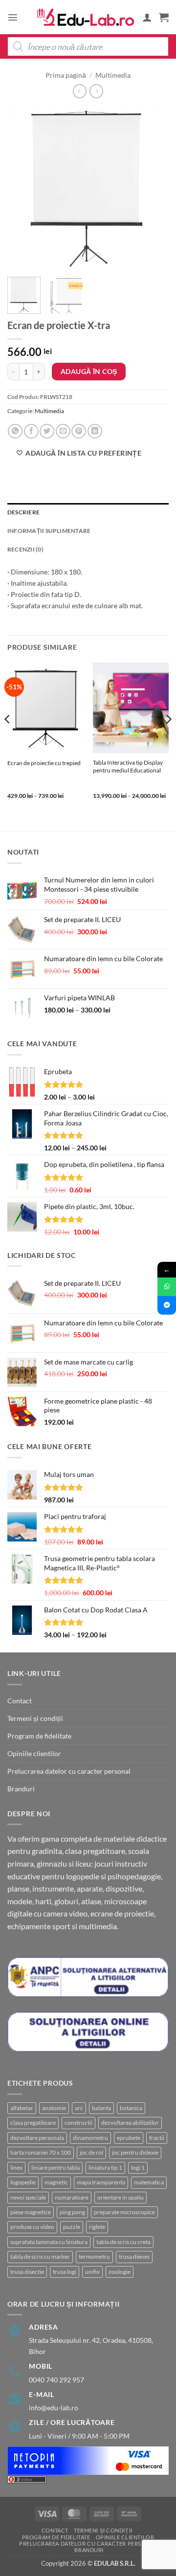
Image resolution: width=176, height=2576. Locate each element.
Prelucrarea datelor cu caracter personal (69, 1771)
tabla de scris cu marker (40, 2257)
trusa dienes (134, 2257)
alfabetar (22, 2108)
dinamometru (90, 2138)
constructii (78, 2123)
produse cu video (32, 2227)
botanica (131, 2108)
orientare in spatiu (121, 2197)
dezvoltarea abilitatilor (130, 2123)
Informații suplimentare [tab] (49, 531)
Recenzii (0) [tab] (25, 549)
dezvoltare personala (37, 2138)
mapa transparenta (101, 2182)
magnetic (56, 2182)
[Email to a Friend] (63, 431)
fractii (157, 2138)
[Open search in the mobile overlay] (88, 46)
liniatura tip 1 (105, 2168)
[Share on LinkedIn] (95, 431)
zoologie (120, 2272)
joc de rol (91, 2152)
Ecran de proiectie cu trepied (44, 763)
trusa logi (65, 2272)
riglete (97, 2227)
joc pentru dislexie (135, 2152)
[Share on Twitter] (47, 431)
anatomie (54, 2108)
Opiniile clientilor (34, 1753)
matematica (149, 2182)
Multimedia (113, 75)
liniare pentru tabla (55, 2168)
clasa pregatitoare (33, 2123)
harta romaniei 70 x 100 (41, 2152)
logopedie (23, 2182)
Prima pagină (66, 75)
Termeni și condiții (35, 1718)
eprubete (129, 2138)
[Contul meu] (147, 17)
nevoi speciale (28, 2197)
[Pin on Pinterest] (79, 431)
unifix (92, 2272)
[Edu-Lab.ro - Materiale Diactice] (86, 17)
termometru (94, 2257)
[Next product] (80, 91)
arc (79, 2108)
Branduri (21, 1789)
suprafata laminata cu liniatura (49, 2242)
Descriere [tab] (23, 512)
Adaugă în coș (89, 371)
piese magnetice (31, 2212)
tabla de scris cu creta (123, 2242)
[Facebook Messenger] (167, 1305)
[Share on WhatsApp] (15, 431)
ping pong (72, 2212)
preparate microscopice (124, 2212)
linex (16, 2168)
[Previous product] (96, 91)
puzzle (72, 2227)
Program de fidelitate (39, 1736)
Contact (20, 1701)
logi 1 (138, 2168)
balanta (101, 2108)
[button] (13, 17)
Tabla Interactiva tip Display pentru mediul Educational (128, 766)
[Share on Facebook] (31, 431)
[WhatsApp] (167, 1287)
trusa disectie (27, 2272)
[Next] (153, 189)
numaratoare (72, 2197)
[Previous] (23, 189)
